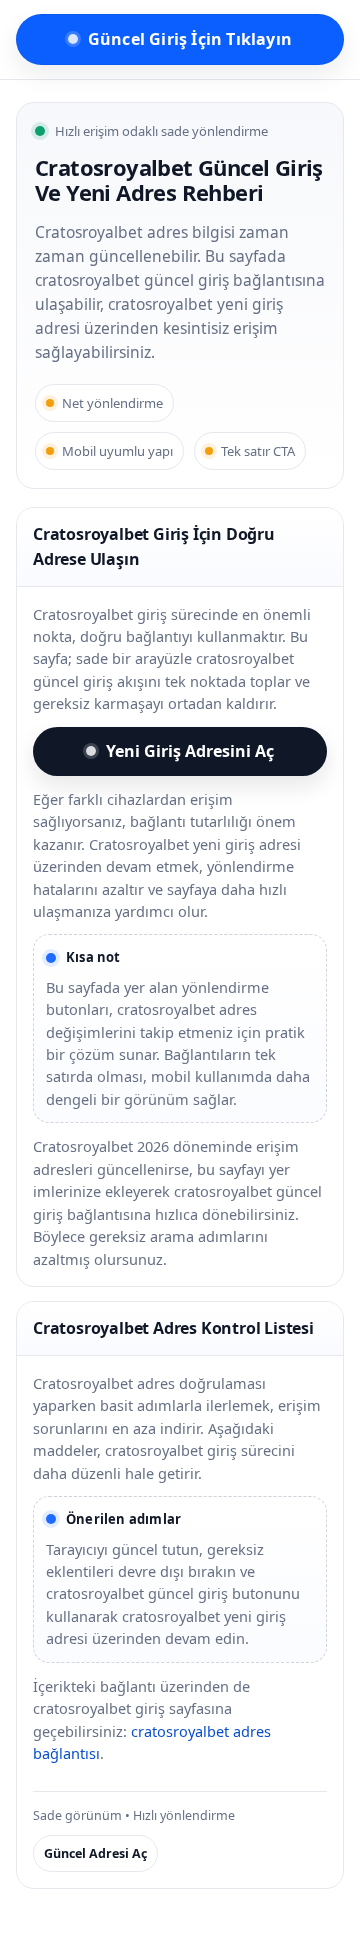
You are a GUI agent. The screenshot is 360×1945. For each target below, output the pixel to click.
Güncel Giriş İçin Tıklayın (190, 39)
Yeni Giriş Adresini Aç (190, 751)
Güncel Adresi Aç (95, 1853)
